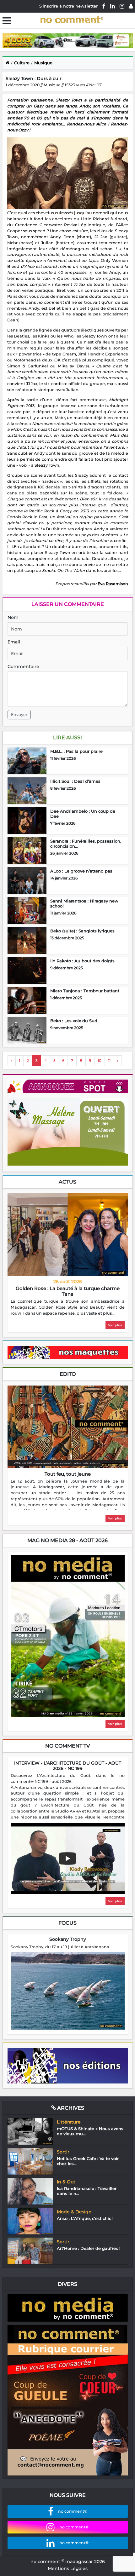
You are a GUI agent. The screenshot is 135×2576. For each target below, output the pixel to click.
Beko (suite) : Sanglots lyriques (82, 931)
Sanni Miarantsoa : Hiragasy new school (84, 903)
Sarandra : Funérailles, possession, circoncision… (86, 844)
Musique (43, 63)
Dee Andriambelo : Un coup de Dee (83, 814)
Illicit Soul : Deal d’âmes (75, 781)
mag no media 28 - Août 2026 (67, 1540)
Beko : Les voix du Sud (74, 1021)
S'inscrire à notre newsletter (68, 6)
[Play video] (67, 1859)
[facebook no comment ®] (104, 6)
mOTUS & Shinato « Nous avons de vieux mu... (90, 2131)
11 (109, 1060)
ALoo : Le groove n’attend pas (81, 871)
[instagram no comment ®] (122, 6)
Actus (67, 1182)
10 (100, 1060)
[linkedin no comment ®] (113, 6)
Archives (70, 2108)
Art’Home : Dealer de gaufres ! (89, 2248)
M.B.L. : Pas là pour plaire (76, 751)
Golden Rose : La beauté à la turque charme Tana (68, 1291)
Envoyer (19, 715)
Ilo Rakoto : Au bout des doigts (82, 961)
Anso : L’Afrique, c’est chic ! (85, 2218)
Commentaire (23, 666)
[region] (68, 1308)
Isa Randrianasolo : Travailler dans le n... (87, 2191)
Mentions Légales (68, 2568)
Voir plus (115, 1325)
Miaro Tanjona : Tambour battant (85, 991)
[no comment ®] (131, 6)
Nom (13, 617)
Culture (22, 63)
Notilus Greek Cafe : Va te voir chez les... (88, 2161)
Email (14, 642)
